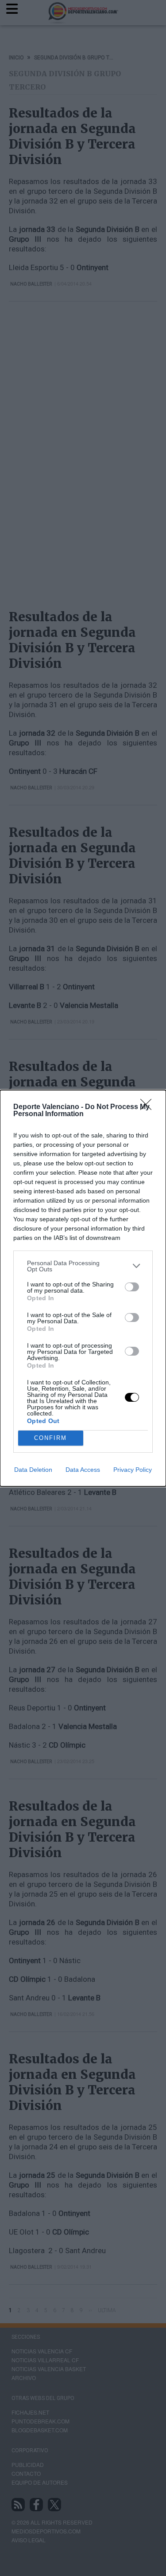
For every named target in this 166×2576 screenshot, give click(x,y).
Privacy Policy (133, 1470)
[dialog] (83, 1288)
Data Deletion (33, 1470)
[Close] (149, 1107)
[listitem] (83, 1266)
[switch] (132, 1287)
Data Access (83, 1470)
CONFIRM (50, 1438)
